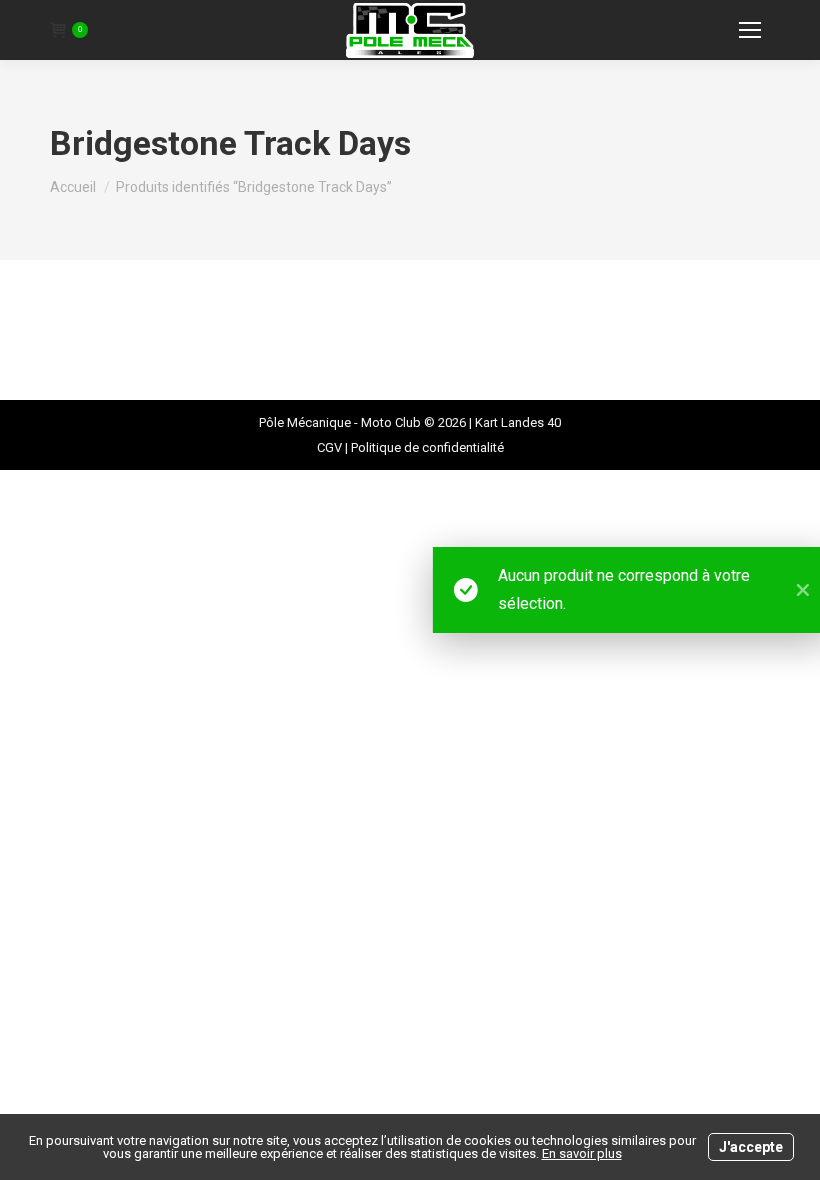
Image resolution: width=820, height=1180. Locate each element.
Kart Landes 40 (518, 422)
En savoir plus (582, 1153)
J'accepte (751, 1147)
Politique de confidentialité (427, 447)
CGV (329, 447)
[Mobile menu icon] (750, 30)
